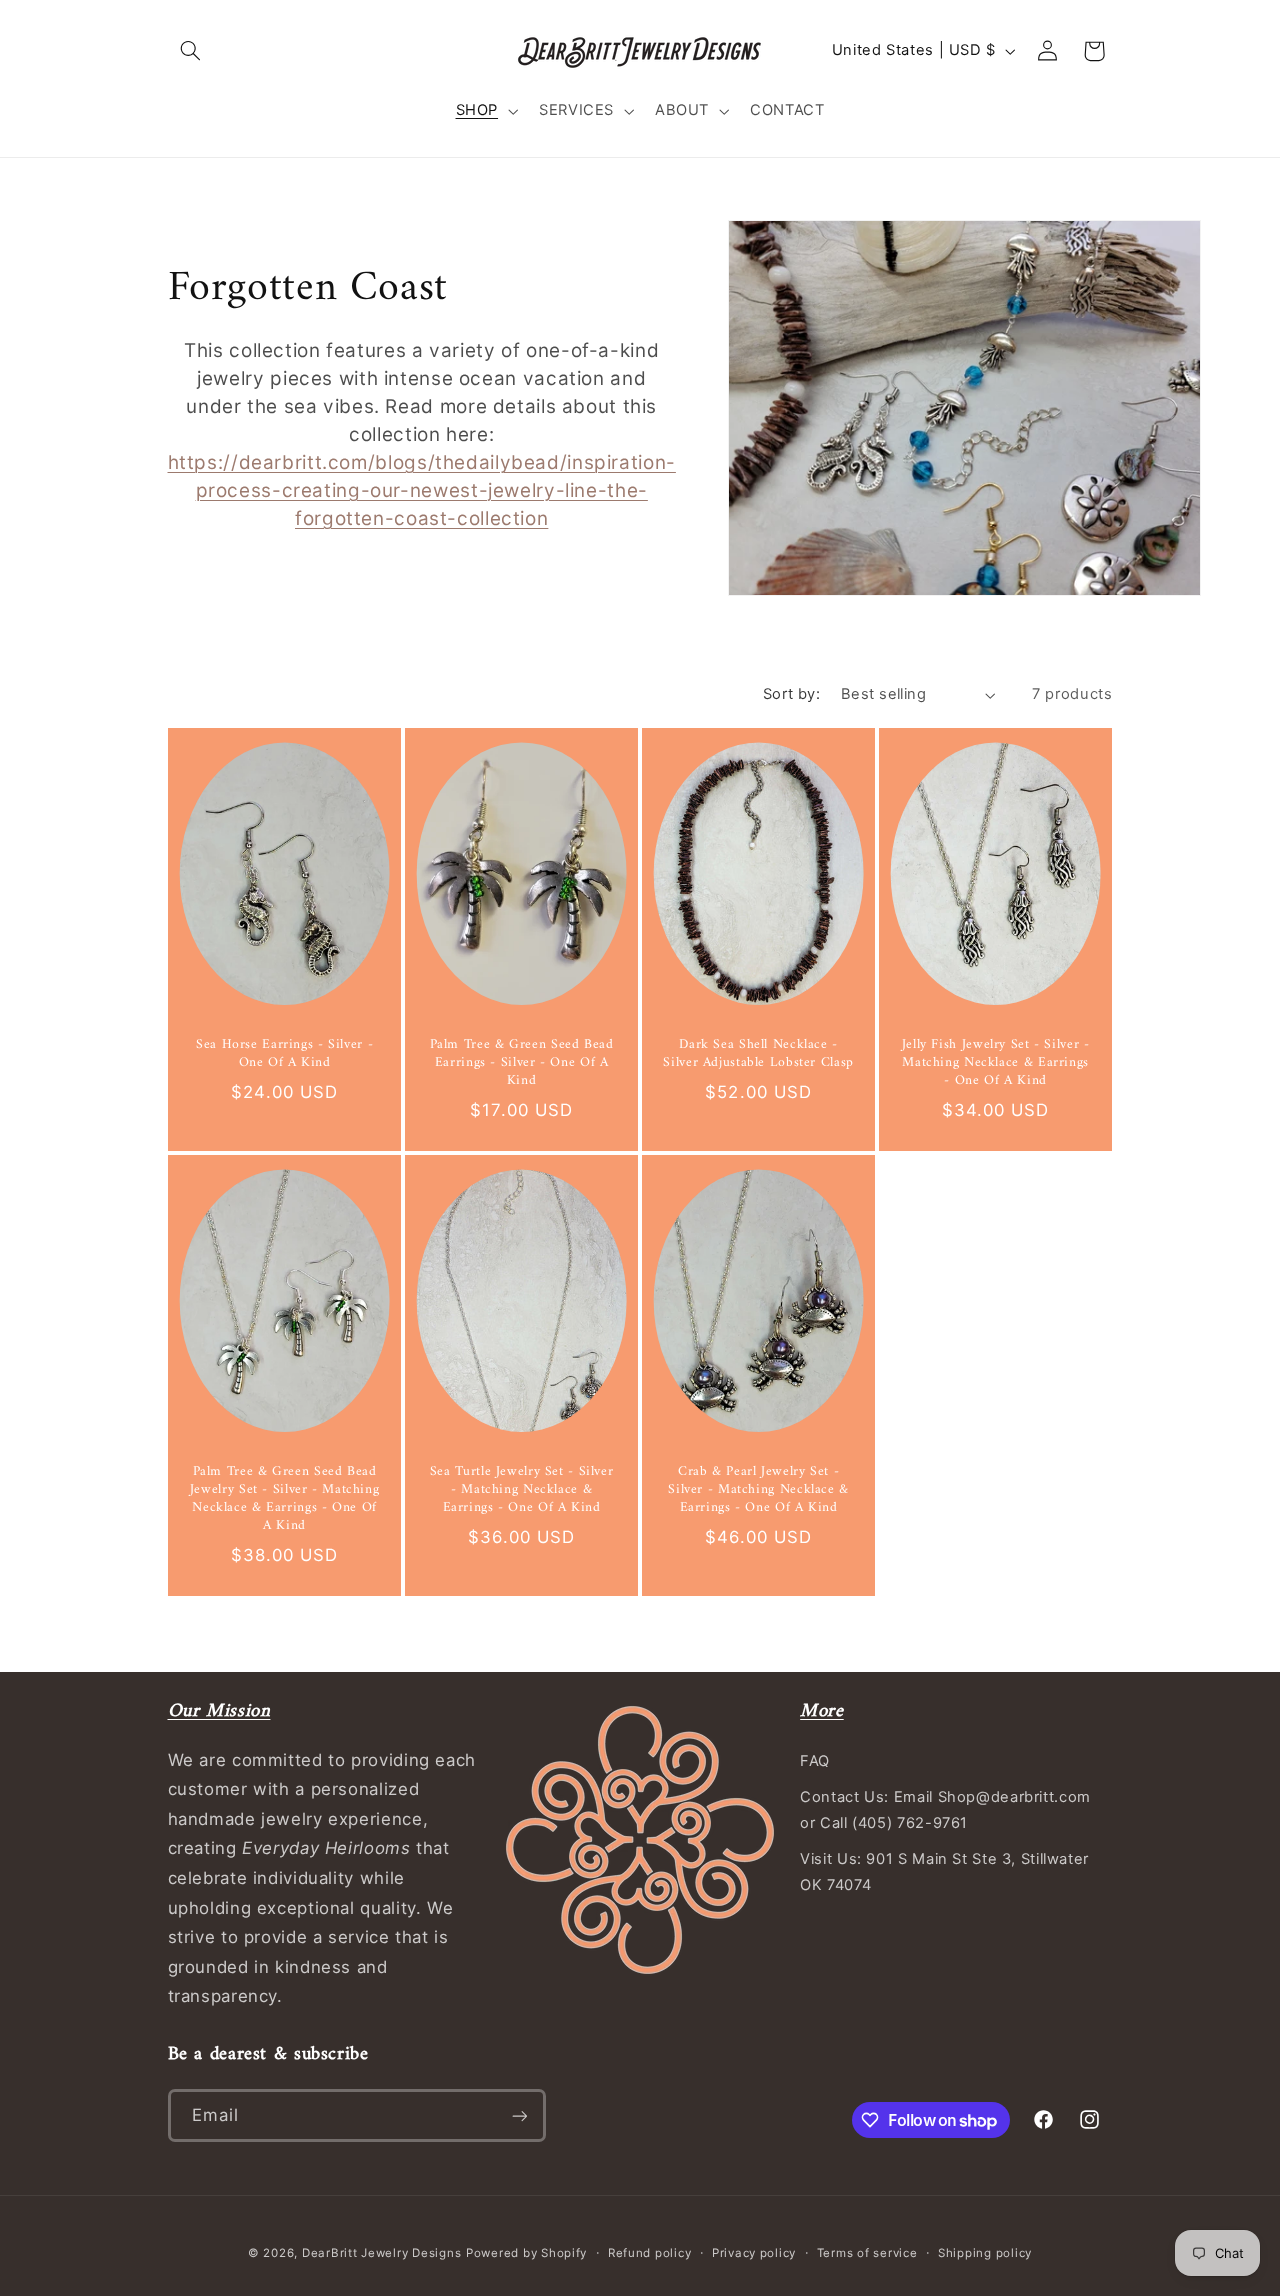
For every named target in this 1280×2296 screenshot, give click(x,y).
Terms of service (867, 2253)
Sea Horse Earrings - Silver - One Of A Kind (283, 1055)
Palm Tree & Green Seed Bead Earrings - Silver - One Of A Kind (521, 1063)
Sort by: (791, 694)
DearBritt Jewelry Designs (381, 2253)
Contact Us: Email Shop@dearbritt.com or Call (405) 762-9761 (945, 1810)
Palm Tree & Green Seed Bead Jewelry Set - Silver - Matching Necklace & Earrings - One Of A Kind (284, 1500)
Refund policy (650, 2253)
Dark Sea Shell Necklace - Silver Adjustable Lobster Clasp (758, 1055)
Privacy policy (754, 2253)
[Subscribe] (519, 2115)
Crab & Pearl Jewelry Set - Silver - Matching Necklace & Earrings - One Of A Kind (758, 1491)
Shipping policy (985, 2253)
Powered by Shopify (526, 2253)
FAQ (815, 1761)
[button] (191, 51)
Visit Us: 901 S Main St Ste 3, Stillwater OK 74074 (944, 1872)
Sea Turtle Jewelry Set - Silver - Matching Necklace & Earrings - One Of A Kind (522, 1491)
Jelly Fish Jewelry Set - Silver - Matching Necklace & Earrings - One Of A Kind (996, 1063)
